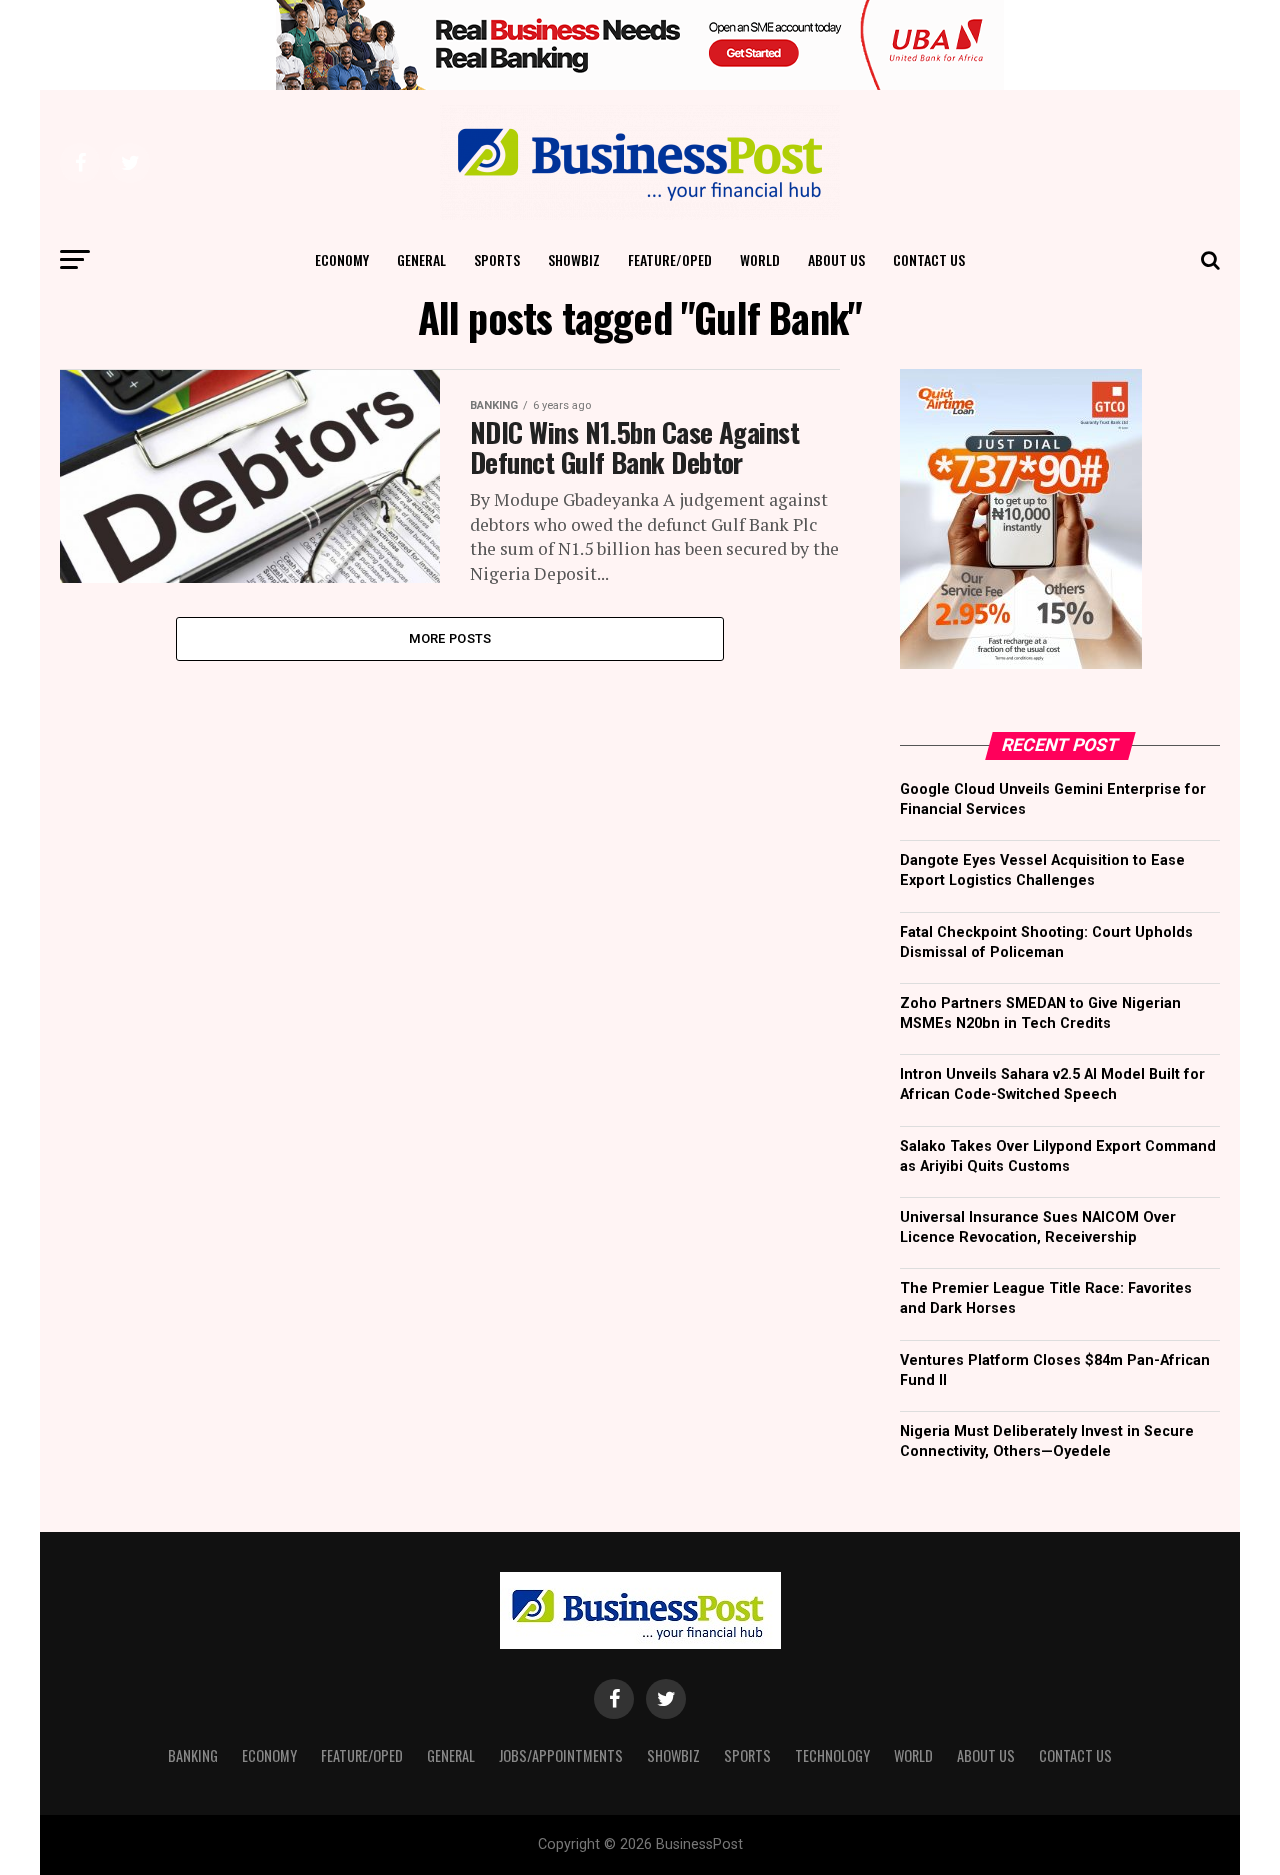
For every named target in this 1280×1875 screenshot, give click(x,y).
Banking (193, 1755)
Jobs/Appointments (561, 1755)
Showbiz (574, 259)
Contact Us (929, 259)
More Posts (450, 638)
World (760, 259)
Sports (497, 259)
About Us (836, 259)
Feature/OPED (670, 259)
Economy (342, 259)
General (421, 259)
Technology (832, 1755)
